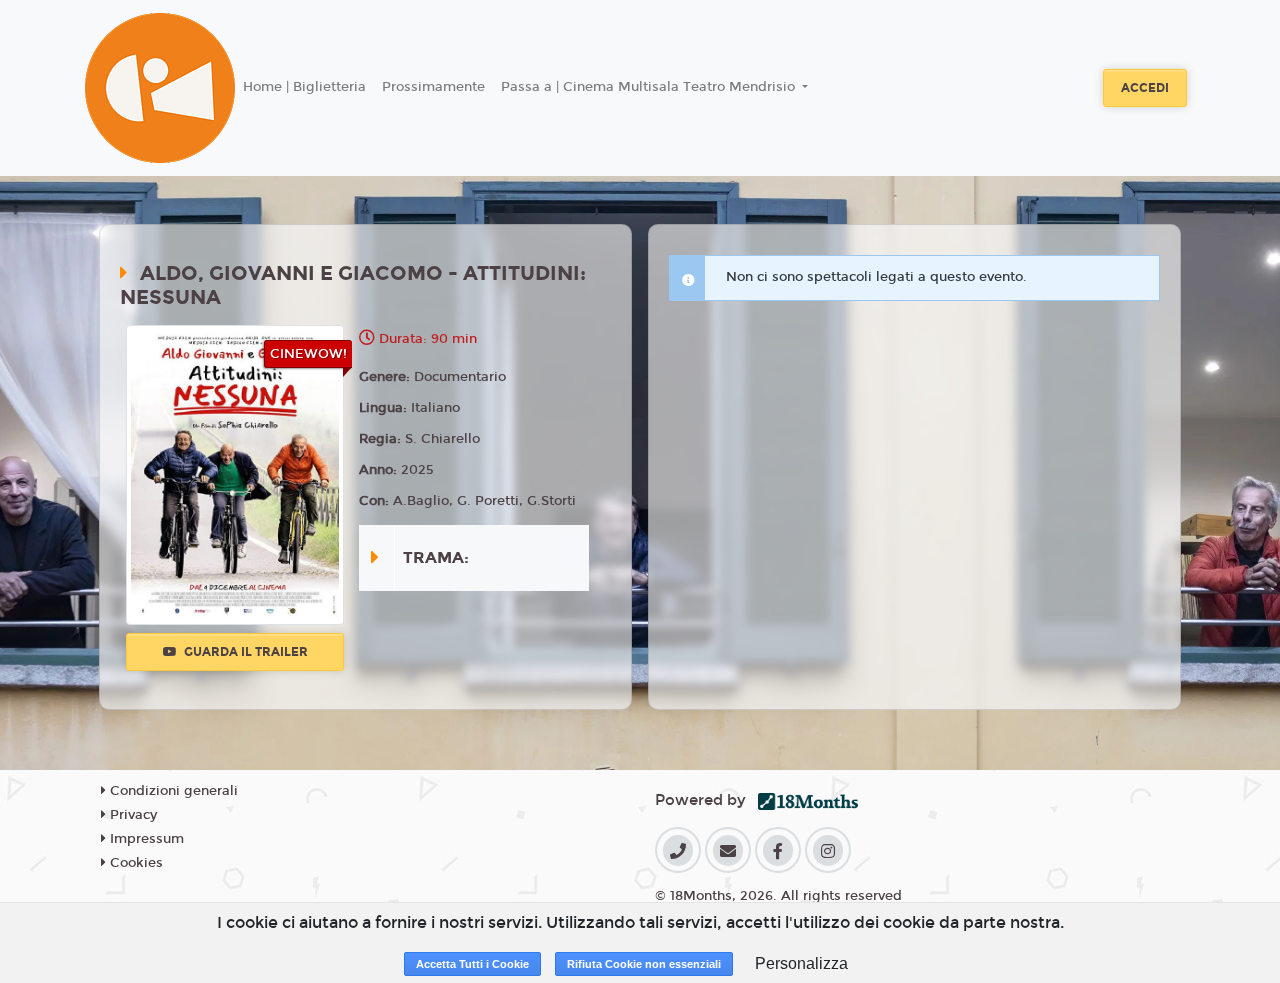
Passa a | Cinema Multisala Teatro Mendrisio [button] (650, 87)
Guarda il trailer (244, 652)
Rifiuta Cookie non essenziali (644, 964)
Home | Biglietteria (304, 87)
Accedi (1145, 88)
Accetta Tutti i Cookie (472, 964)
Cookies (134, 863)
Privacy (131, 815)
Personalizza (801, 963)
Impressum (145, 839)
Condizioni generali (172, 791)
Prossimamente (433, 87)
